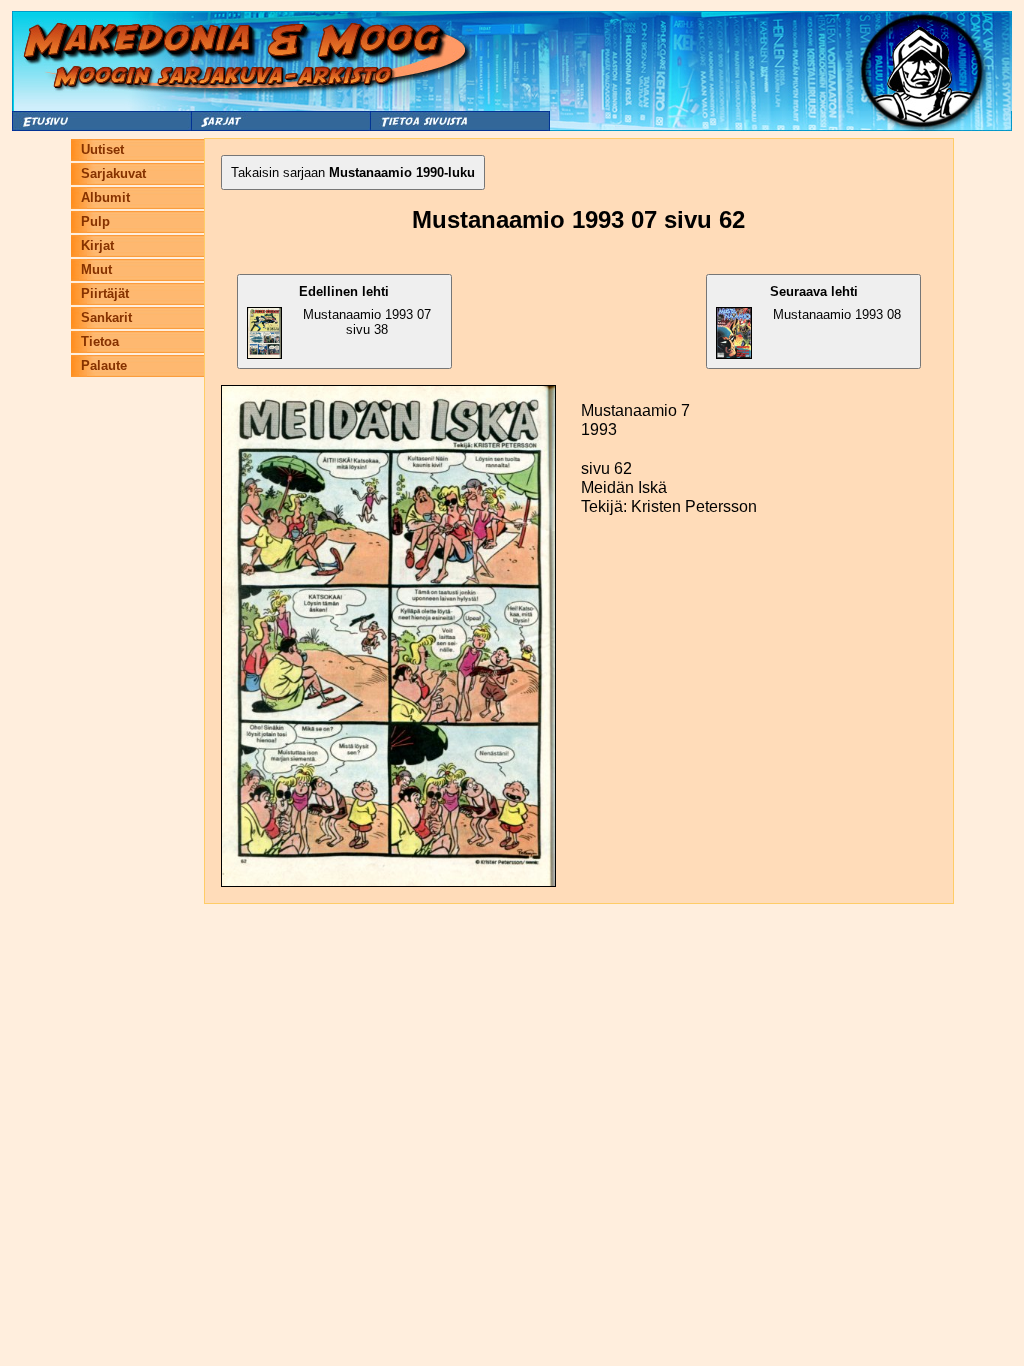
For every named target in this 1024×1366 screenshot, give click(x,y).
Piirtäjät (105, 293)
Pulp (95, 221)
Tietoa (100, 341)
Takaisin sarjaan (353, 172)
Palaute (104, 365)
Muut (96, 269)
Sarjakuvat (113, 173)
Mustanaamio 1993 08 (835, 303)
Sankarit (106, 317)
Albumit (105, 197)
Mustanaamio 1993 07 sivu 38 (365, 310)
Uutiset (102, 149)
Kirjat (97, 245)
